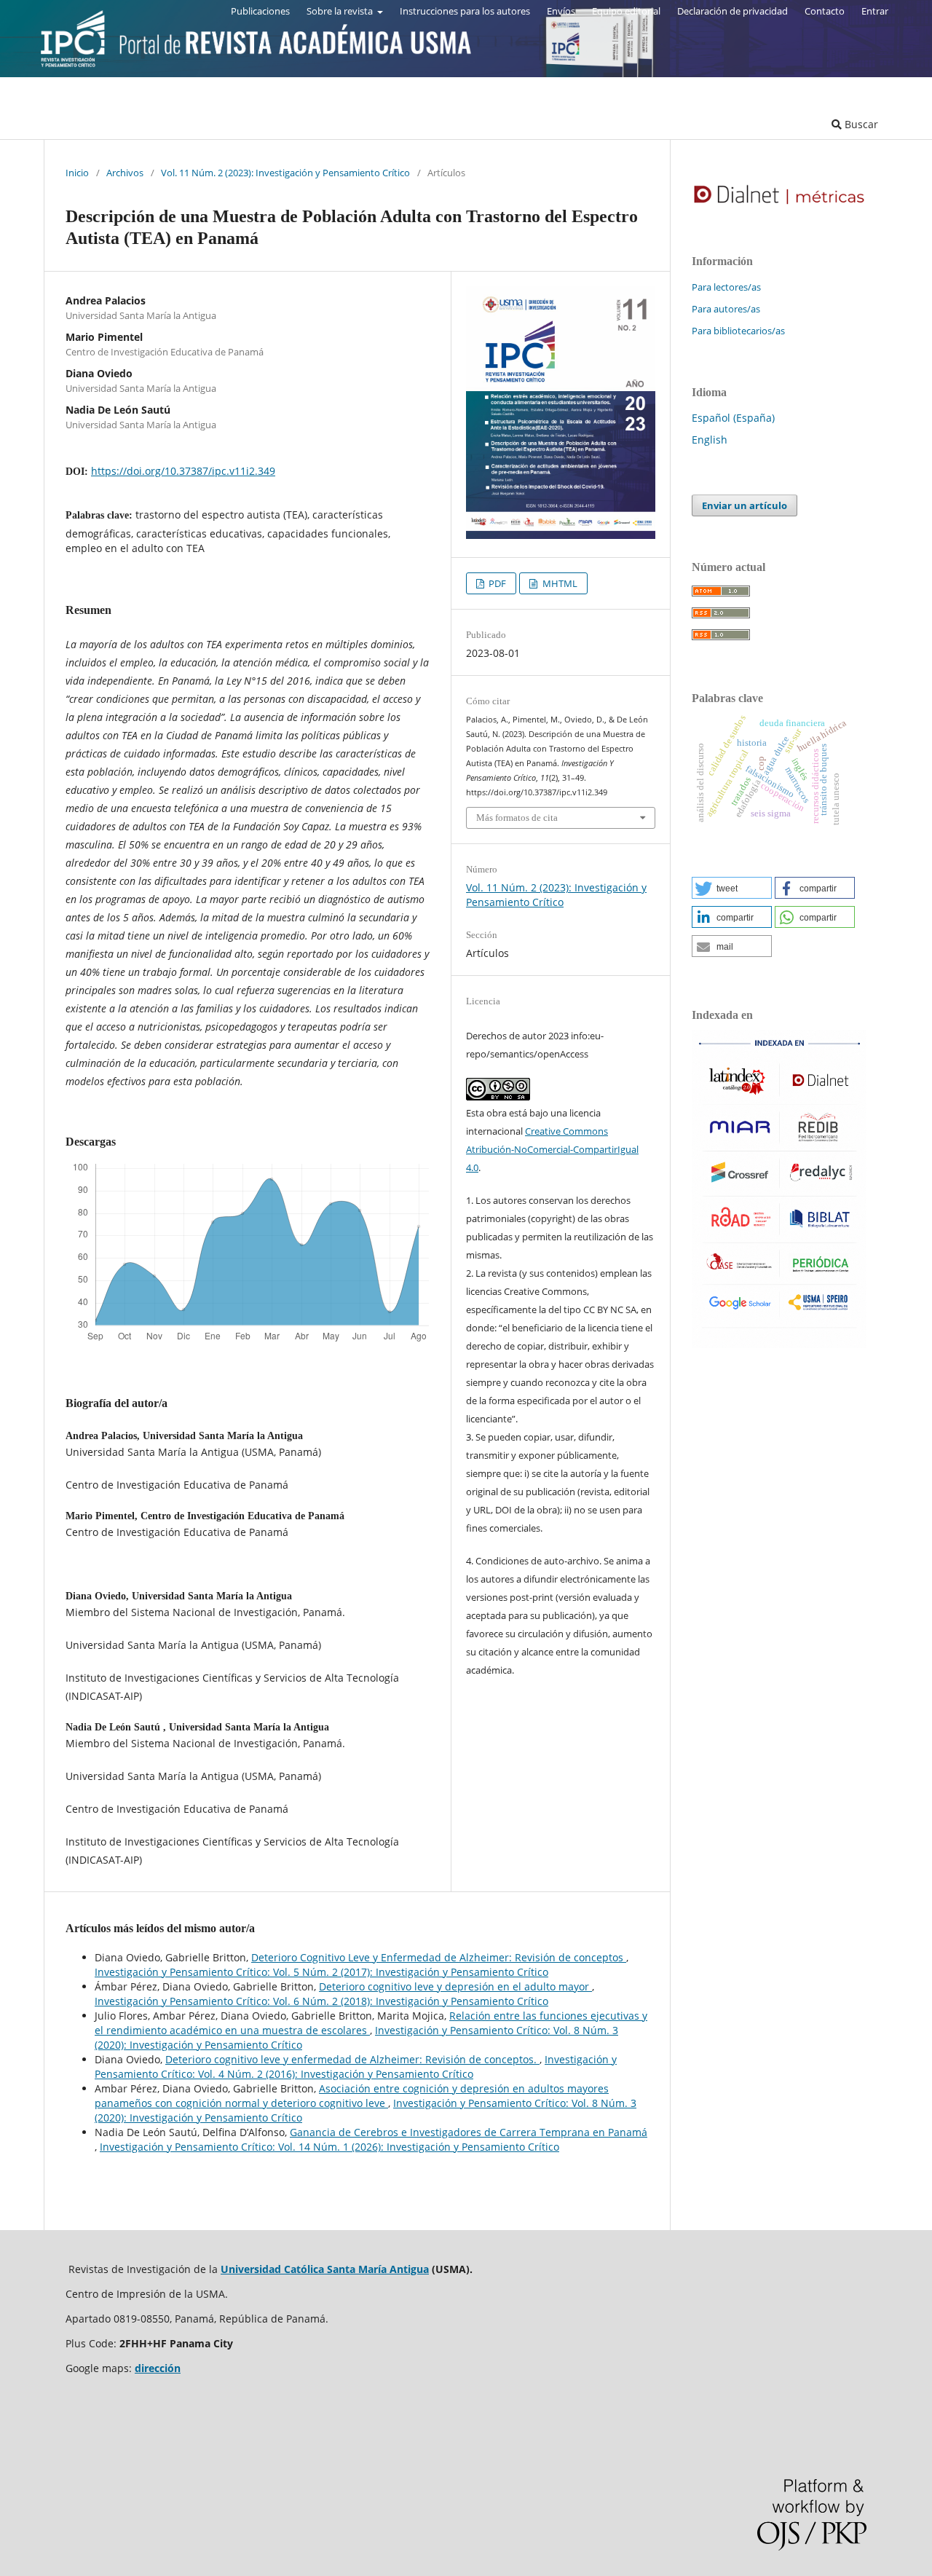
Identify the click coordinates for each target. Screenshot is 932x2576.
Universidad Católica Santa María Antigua (325, 2269)
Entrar (875, 11)
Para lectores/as (726, 287)
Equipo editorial (626, 11)
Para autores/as (726, 309)
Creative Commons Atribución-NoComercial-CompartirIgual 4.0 (552, 1149)
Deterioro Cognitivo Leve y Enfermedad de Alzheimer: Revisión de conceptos (439, 1957)
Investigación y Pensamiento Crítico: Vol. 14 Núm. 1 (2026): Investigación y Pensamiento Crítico (329, 2147)
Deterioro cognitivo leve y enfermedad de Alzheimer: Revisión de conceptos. (352, 2059)
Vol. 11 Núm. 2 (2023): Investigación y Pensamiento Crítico (285, 173)
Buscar (860, 124)
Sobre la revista (341, 11)
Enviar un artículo (745, 505)
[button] (732, 888)
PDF (496, 583)
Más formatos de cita (517, 818)
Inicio (77, 173)
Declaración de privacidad (732, 11)
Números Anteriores (190, 124)
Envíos (561, 11)
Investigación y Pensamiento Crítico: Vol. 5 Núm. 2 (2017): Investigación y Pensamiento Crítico (321, 1972)
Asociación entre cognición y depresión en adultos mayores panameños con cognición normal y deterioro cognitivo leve (352, 2096)
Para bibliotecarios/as (738, 331)
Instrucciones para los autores (465, 11)
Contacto (825, 11)
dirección (158, 2368)
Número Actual (80, 124)
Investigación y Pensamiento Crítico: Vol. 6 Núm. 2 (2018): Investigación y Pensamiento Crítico (321, 2001)
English (710, 440)
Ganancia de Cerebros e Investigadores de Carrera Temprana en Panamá (469, 2132)
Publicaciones (260, 11)
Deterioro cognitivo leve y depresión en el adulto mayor (455, 1986)
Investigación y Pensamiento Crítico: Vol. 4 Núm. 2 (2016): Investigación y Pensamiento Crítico (356, 2067)
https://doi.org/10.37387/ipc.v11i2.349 (183, 471)
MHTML (559, 583)
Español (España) (733, 418)
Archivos (125, 173)
